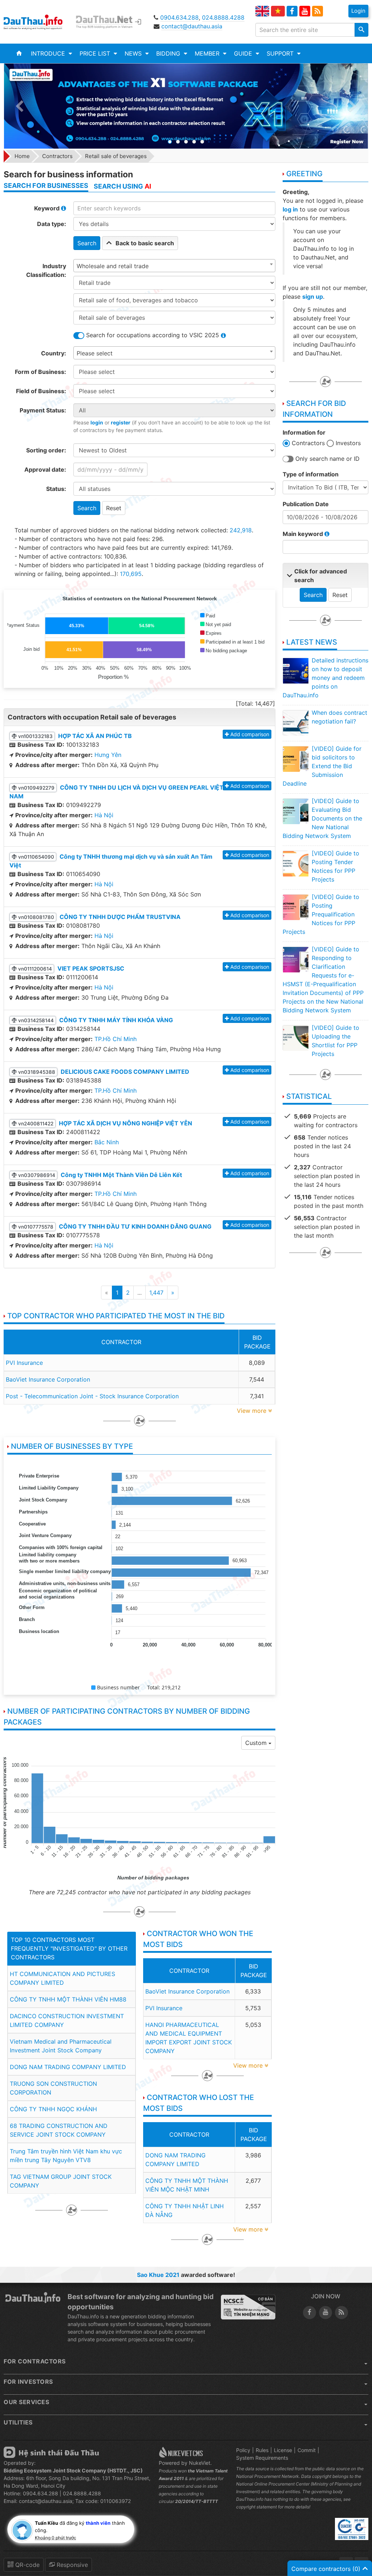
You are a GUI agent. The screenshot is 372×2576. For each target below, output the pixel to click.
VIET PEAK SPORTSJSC (91, 968)
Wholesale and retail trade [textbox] (113, 266)
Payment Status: (43, 410)
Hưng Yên (108, 755)
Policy (243, 2450)
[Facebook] (292, 11)
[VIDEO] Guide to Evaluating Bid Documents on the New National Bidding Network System (322, 818)
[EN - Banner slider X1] (186, 106)
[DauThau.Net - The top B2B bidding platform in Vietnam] (107, 22)
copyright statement (256, 2507)
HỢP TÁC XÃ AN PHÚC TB (95, 736)
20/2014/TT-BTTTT (197, 2501)
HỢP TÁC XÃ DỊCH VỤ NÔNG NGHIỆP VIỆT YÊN (126, 1123)
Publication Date (306, 504)
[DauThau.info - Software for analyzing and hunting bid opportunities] (38, 22)
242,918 (241, 530)
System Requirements (262, 2458)
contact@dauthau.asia (192, 26)
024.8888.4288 (223, 17)
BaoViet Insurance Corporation (48, 1379)
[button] (51, 53)
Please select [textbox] (95, 353)
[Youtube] (305, 11)
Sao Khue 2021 (158, 2275)
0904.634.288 (179, 17)
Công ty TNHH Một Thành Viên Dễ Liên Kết (121, 1175)
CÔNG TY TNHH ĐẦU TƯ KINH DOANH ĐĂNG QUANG (135, 1226)
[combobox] (174, 266)
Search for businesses (46, 186)
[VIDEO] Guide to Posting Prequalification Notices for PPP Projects (321, 914)
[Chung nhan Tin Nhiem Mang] (248, 2307)
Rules (262, 2450)
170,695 (131, 574)
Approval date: (45, 469)
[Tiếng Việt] (278, 11)
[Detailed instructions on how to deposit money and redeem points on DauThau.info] (295, 670)
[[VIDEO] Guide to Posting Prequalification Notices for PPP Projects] (295, 907)
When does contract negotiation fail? (339, 717)
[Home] (19, 53)
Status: (56, 489)
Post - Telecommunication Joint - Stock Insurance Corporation (92, 1396)
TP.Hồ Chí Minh (116, 1039)
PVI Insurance (24, 1363)
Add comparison (250, 734)
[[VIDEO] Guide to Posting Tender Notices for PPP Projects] (295, 863)
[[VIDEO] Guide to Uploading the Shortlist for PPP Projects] (295, 1038)
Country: (54, 353)
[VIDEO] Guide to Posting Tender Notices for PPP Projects (335, 866)
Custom (257, 1743)
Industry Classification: (46, 270)
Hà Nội (104, 815)
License (283, 2450)
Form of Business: (41, 372)
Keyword (48, 208)
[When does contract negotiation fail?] (295, 723)
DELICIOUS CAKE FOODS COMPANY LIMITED (125, 1072)
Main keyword (304, 534)
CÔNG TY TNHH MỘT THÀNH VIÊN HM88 (68, 1999)
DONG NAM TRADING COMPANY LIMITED (68, 2067)
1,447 (156, 1293)
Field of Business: (41, 391)
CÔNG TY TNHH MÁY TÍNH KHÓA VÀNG (116, 1020)
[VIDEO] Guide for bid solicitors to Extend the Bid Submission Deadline (322, 766)
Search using (122, 186)
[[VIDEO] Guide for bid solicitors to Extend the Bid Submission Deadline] (295, 759)
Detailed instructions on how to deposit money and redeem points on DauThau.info (325, 678)
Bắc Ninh (107, 1142)
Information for (304, 432)
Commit (307, 2450)
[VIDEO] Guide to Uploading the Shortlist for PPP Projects (335, 1041)
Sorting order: (46, 450)
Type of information (311, 474)
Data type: (52, 224)
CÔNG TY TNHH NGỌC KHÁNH (53, 2109)
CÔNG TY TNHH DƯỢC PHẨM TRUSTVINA (120, 917)
